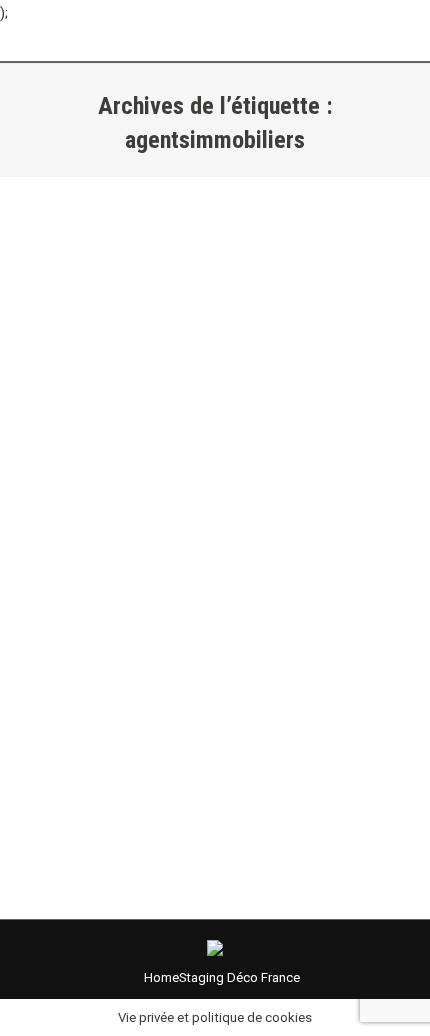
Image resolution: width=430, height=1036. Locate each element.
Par (177, 568)
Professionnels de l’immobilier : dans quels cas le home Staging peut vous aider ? (198, 502)
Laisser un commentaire (114, 591)
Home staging (86, 568)
